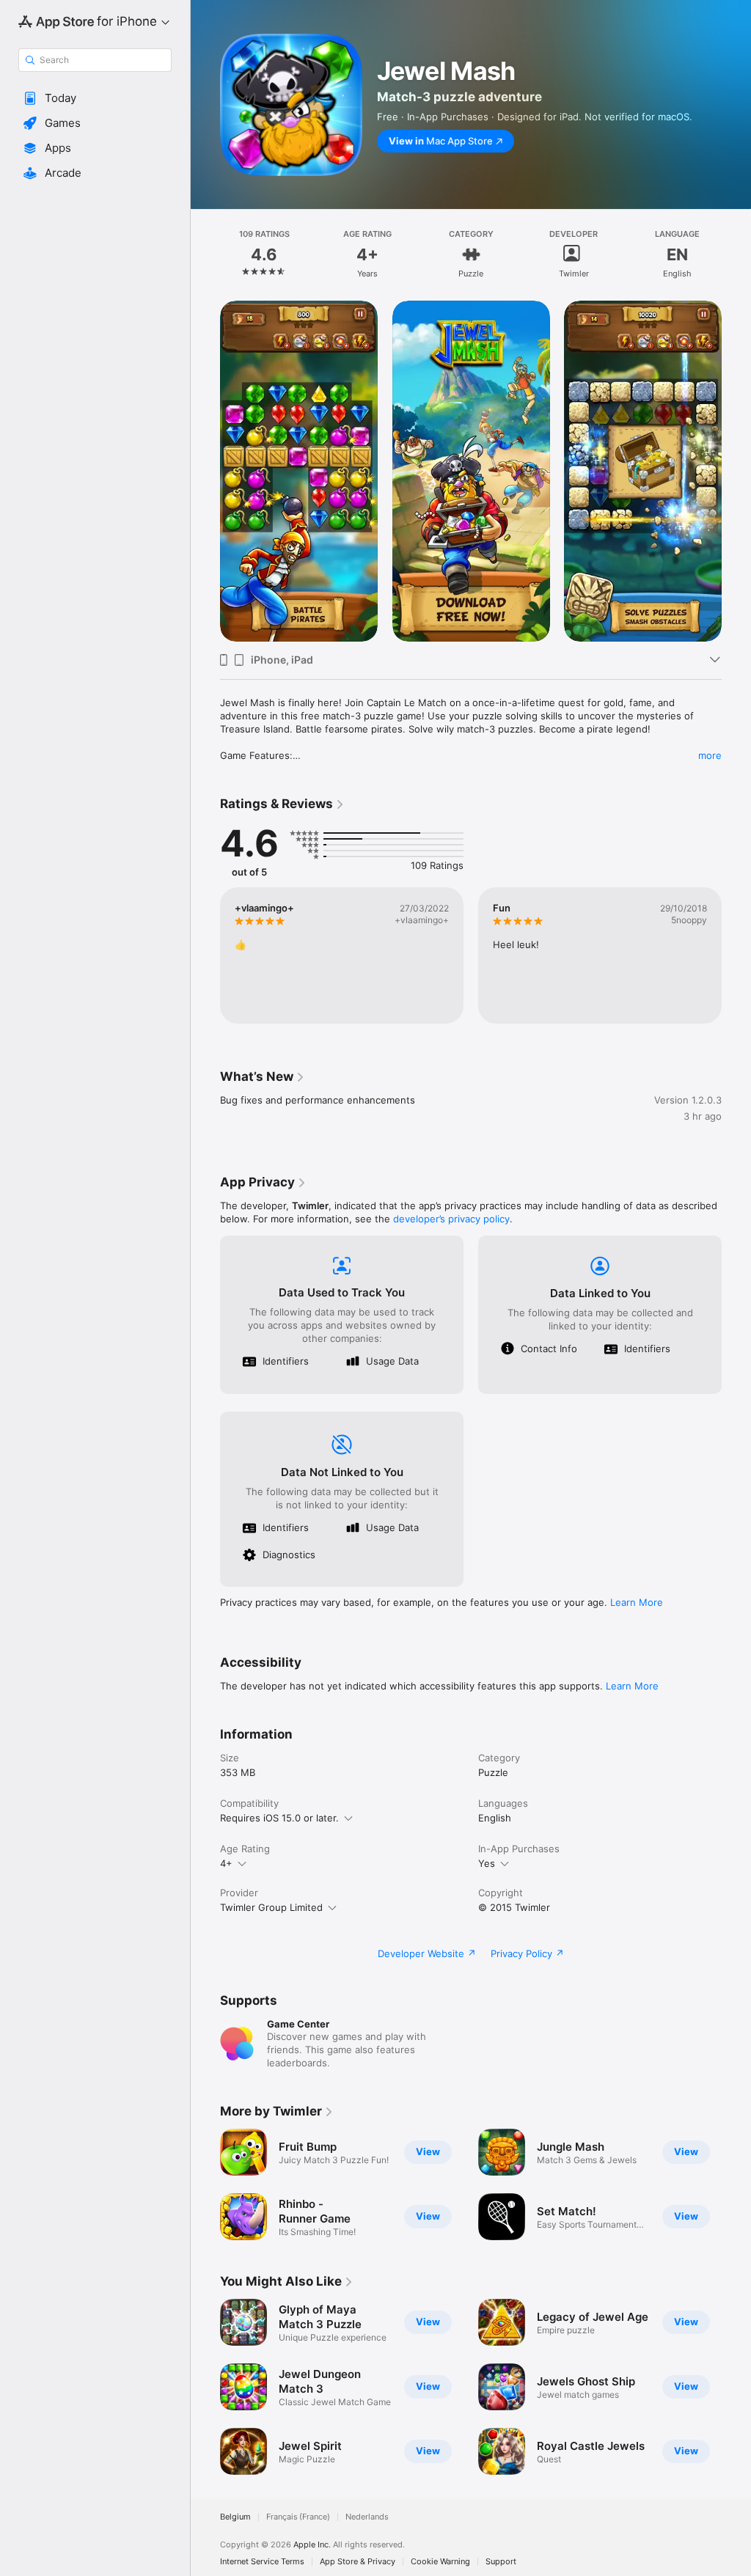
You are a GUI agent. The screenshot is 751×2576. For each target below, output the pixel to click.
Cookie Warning (440, 2562)
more (710, 755)
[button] (95, 98)
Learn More (637, 1602)
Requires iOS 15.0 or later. (279, 1818)
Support (501, 2562)
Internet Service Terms (262, 2562)
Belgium (235, 2517)
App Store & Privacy (358, 2562)
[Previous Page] (205, 254)
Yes (487, 1863)
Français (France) (298, 2517)
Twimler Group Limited (271, 1907)
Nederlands (367, 2517)
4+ (226, 1863)
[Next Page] (736, 254)
